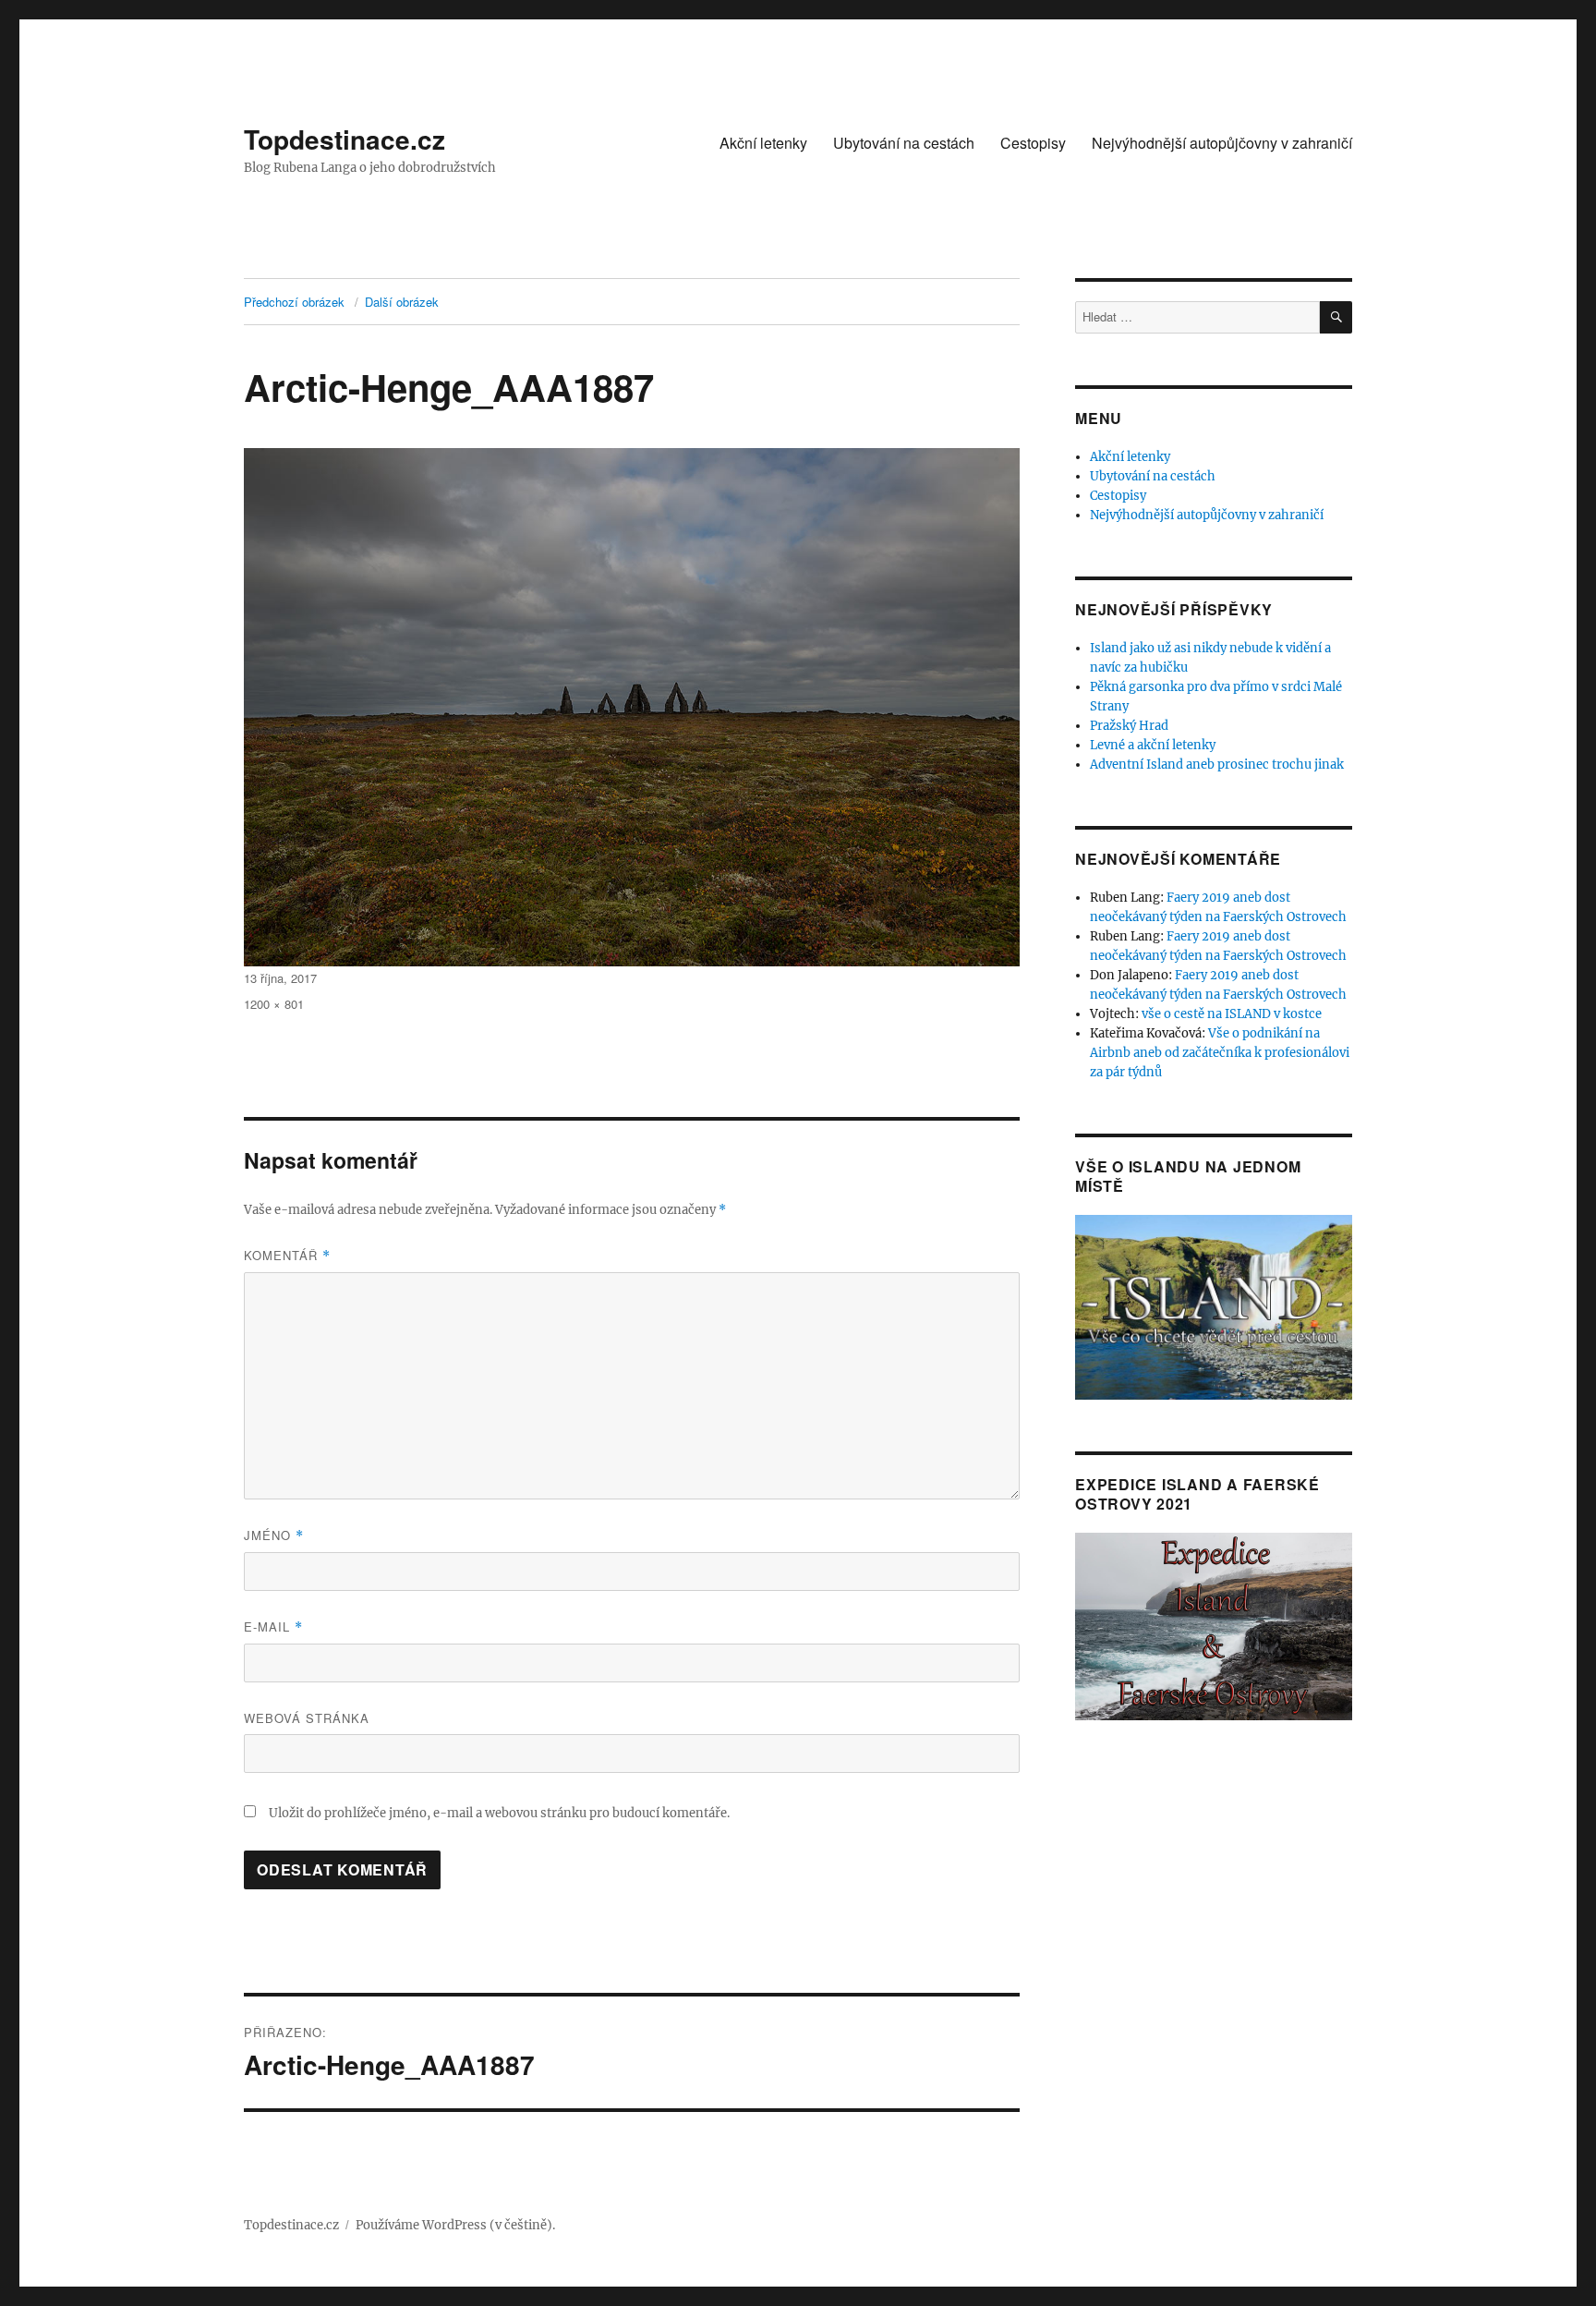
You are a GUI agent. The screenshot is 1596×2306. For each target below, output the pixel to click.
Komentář (287, 1255)
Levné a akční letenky (1153, 745)
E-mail (273, 1626)
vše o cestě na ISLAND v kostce (1232, 1014)
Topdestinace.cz (345, 139)
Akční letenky (763, 143)
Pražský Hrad (1129, 726)
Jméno (274, 1535)
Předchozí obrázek (294, 302)
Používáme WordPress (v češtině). (455, 2225)
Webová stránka (307, 1718)
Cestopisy (1033, 143)
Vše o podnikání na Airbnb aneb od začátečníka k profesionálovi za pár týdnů (1220, 1053)
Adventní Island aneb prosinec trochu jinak (1217, 765)
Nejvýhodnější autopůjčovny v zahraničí (1222, 143)
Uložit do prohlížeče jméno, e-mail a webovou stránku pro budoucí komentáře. (499, 1813)
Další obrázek (402, 302)
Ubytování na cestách (904, 143)
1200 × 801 (274, 1004)
